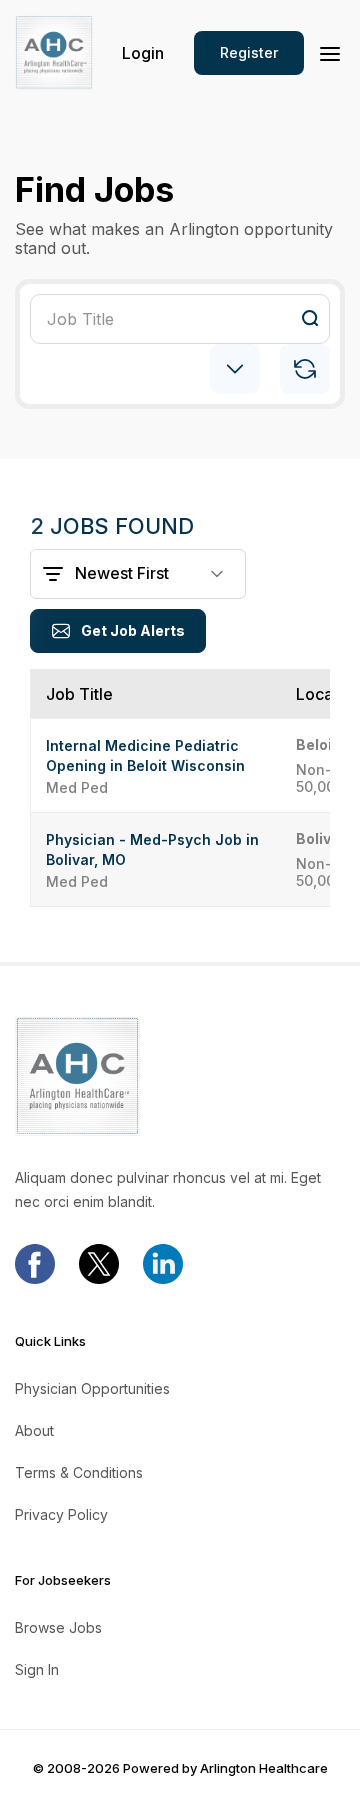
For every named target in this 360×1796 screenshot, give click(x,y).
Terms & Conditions (79, 1473)
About (34, 1431)
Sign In (37, 1670)
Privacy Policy (61, 1515)
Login (143, 53)
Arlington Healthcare (264, 1768)
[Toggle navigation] (330, 52)
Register (249, 52)
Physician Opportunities (92, 1389)
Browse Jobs (58, 1628)
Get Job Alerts (133, 630)
